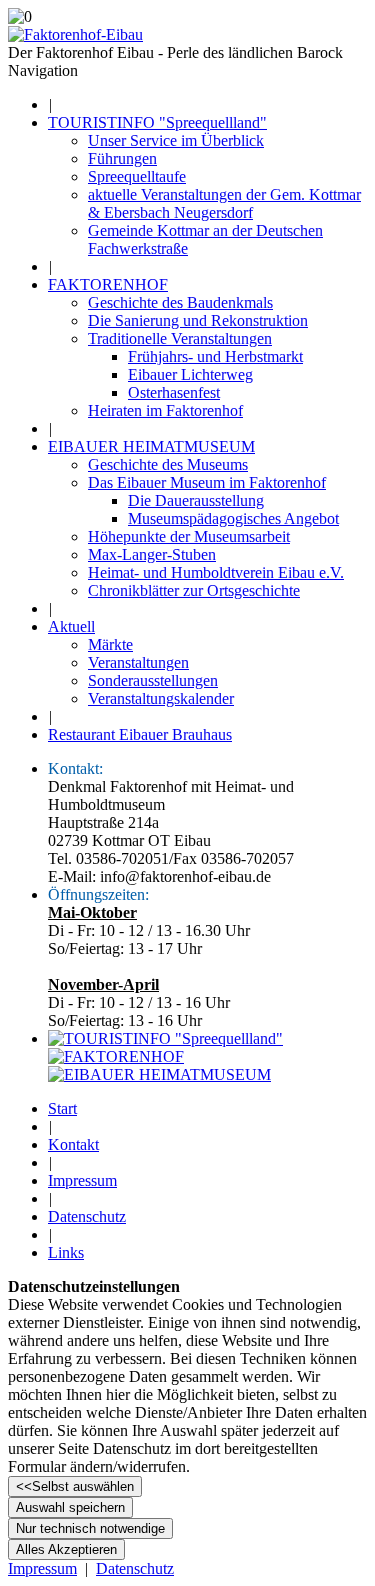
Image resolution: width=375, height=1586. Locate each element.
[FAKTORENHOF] (116, 1056)
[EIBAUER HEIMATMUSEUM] (159, 1074)
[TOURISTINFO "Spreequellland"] (165, 1038)
